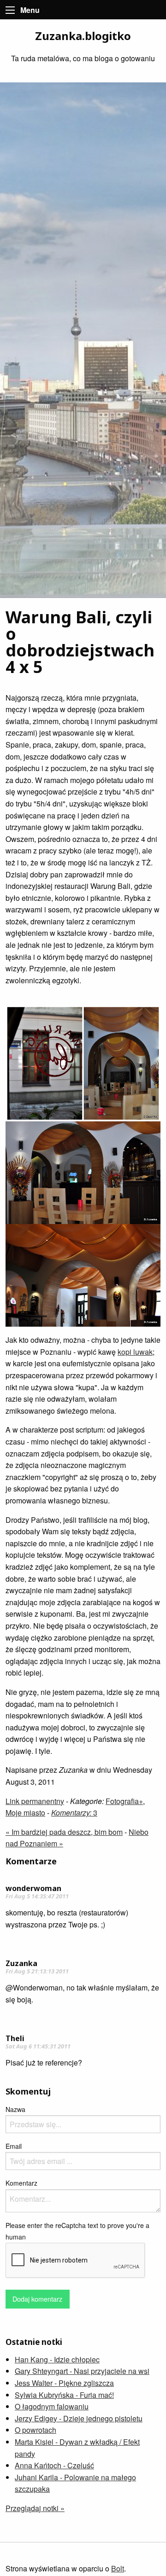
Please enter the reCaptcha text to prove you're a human (77, 2231)
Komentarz (21, 2183)
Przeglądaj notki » (35, 2508)
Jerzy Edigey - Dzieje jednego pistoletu (79, 2418)
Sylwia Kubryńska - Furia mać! (64, 2395)
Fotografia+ (124, 1801)
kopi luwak (135, 1352)
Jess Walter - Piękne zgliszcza (64, 2383)
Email (14, 2146)
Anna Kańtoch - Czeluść (54, 2465)
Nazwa (15, 2109)
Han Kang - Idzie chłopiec (57, 2359)
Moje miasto (25, 1813)
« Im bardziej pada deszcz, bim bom (64, 1832)
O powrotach (36, 2430)
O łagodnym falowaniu (52, 2406)
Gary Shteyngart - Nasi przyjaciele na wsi (82, 2371)
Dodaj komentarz (37, 2299)
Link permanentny (35, 1801)
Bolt (118, 2568)
